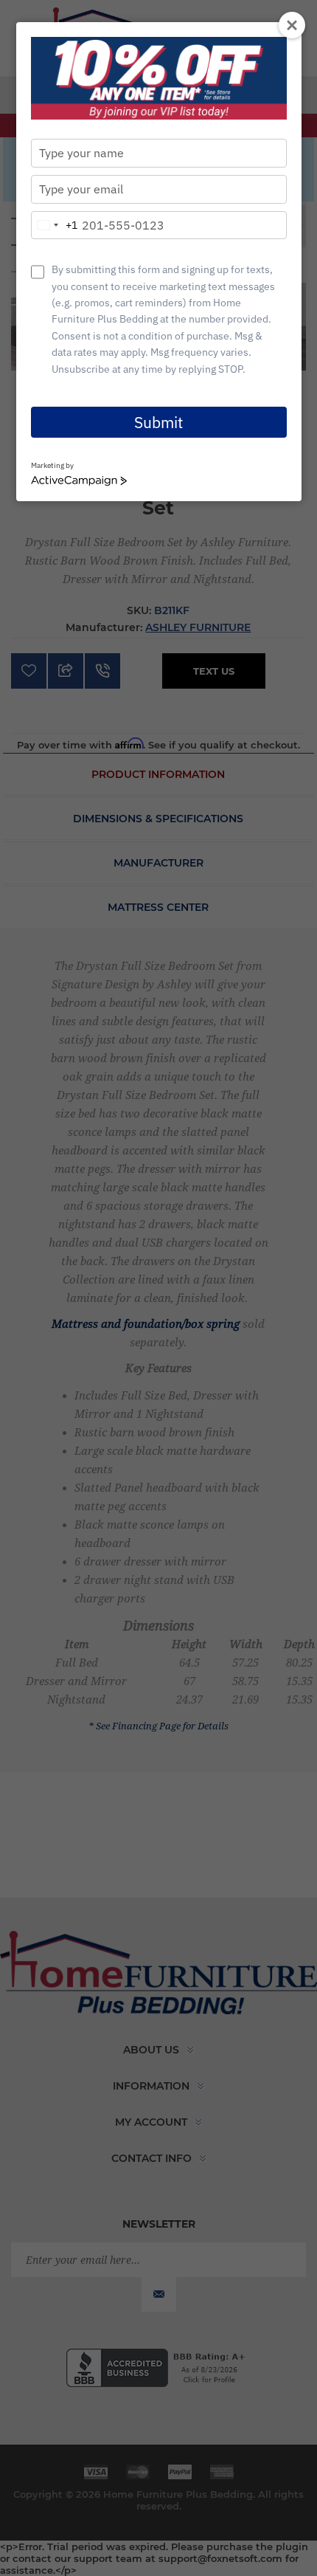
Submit (158, 422)
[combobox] (55, 225)
